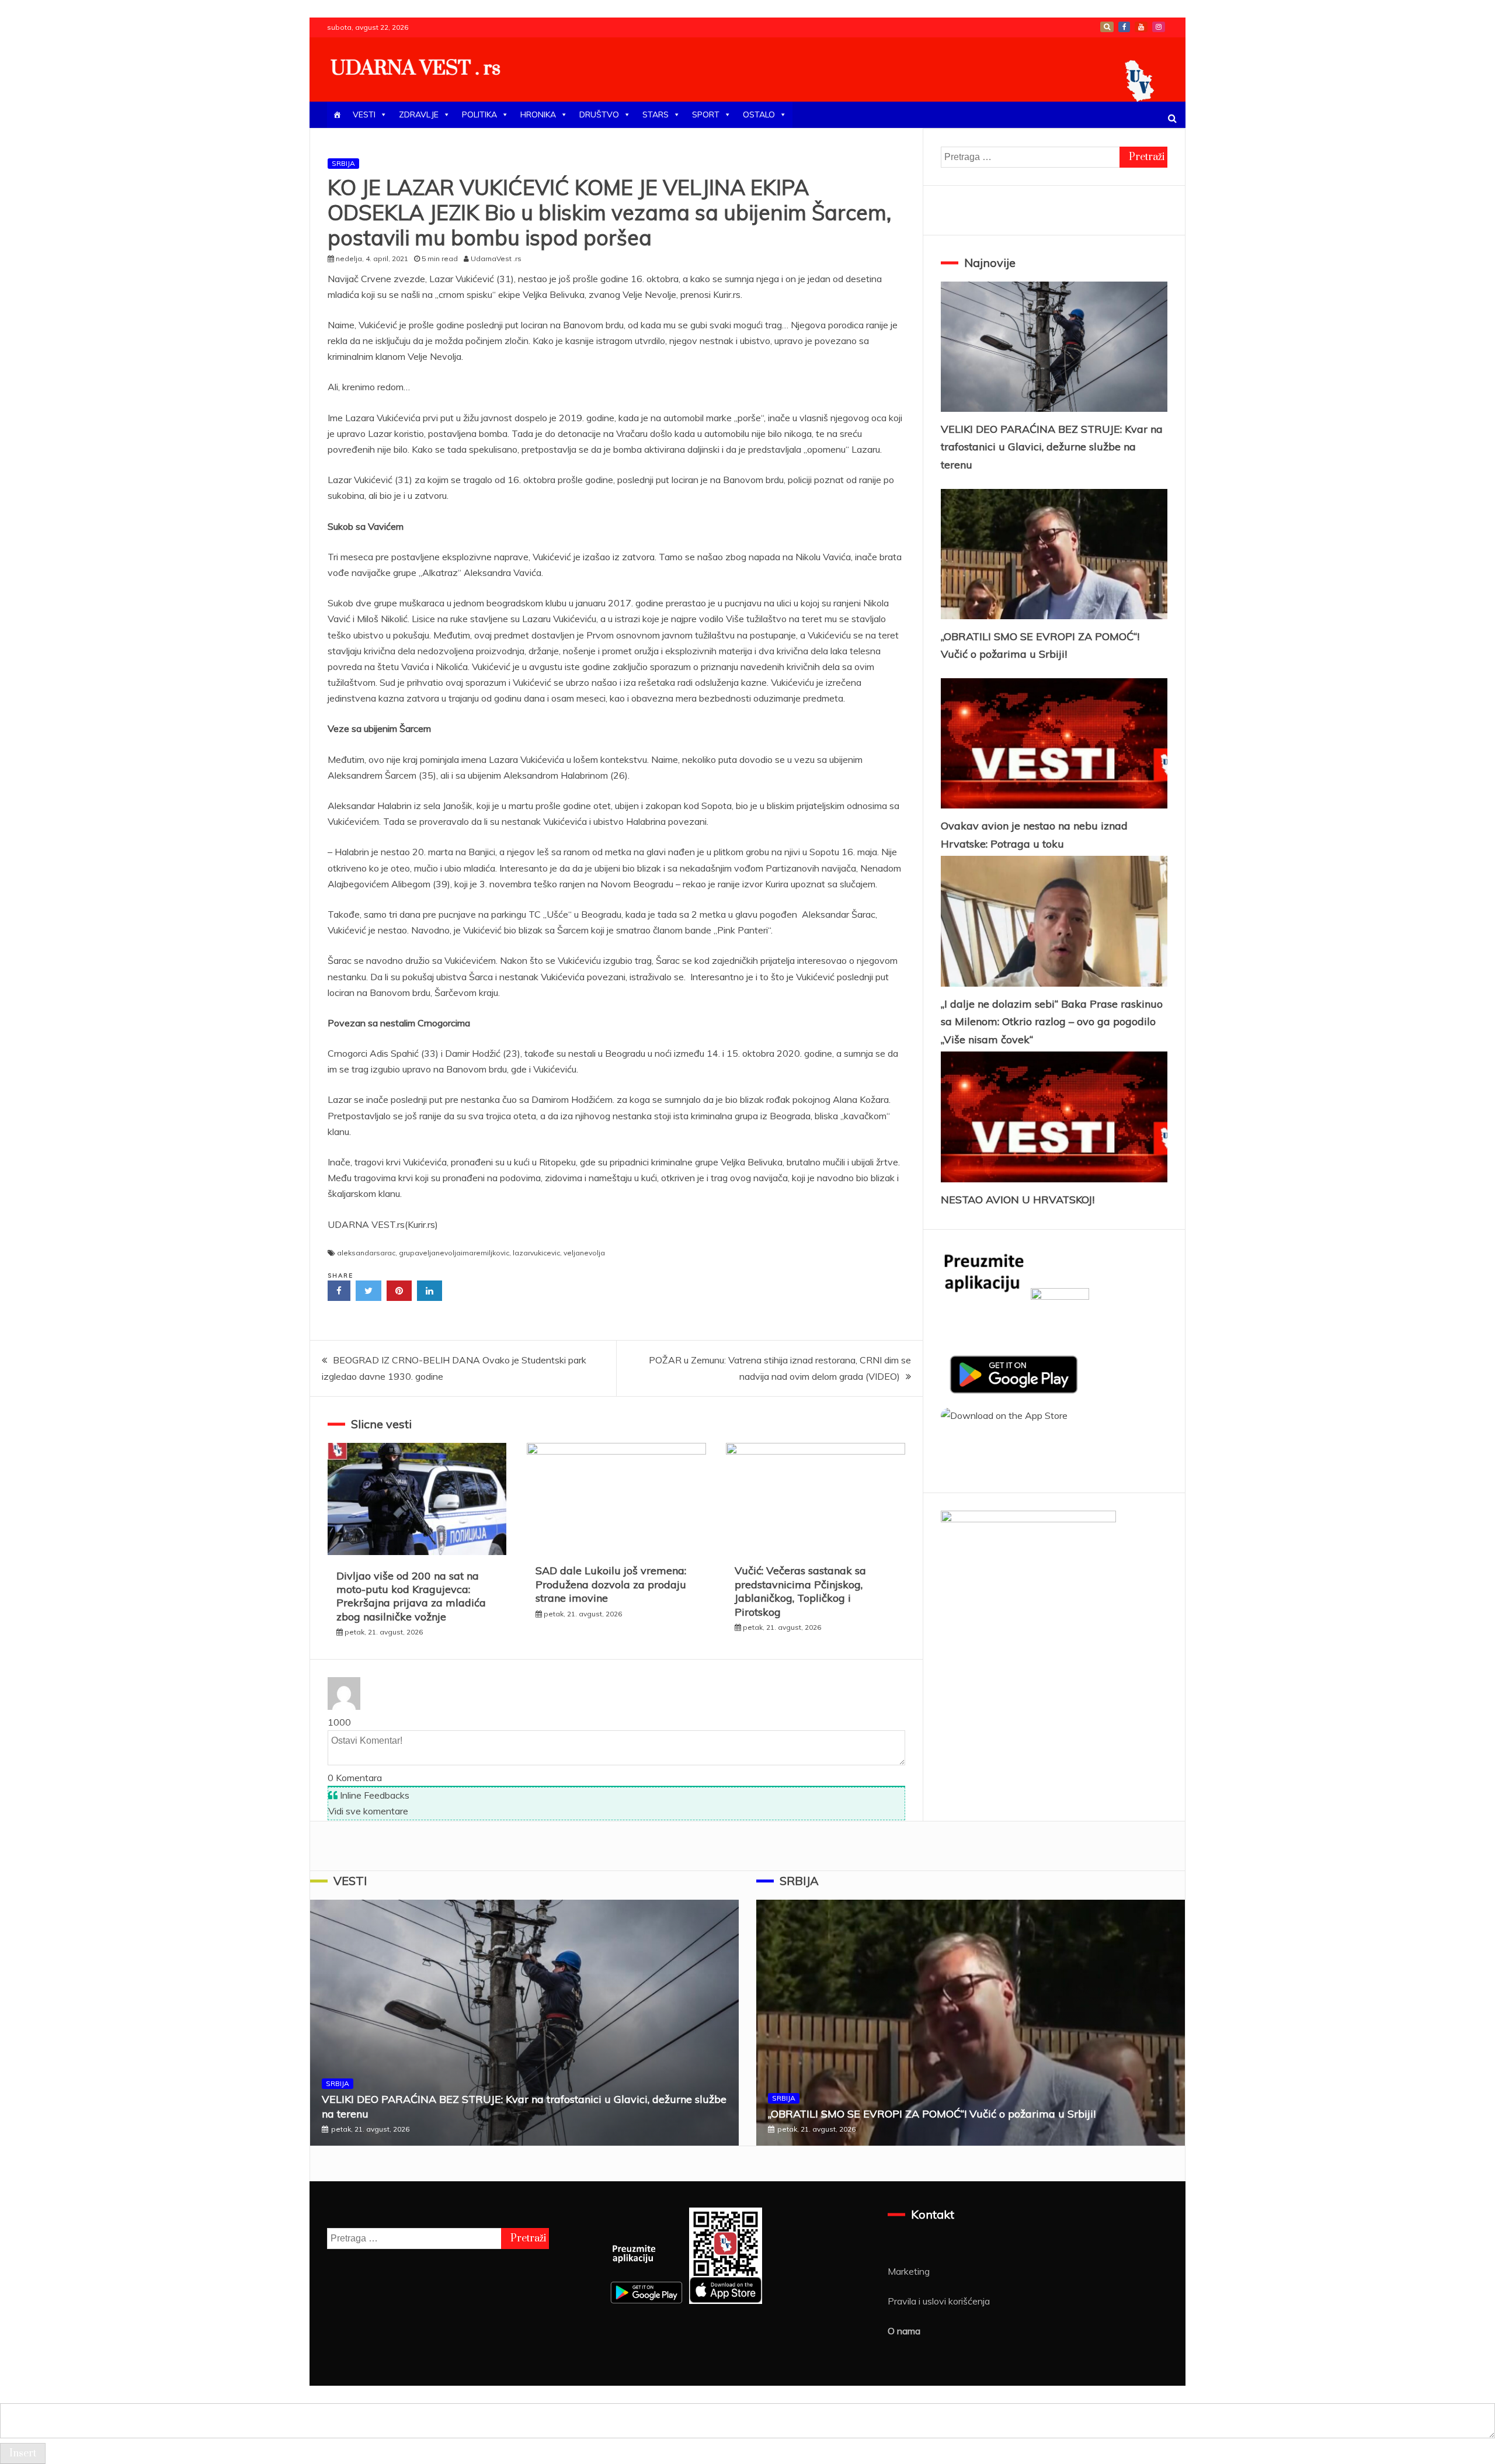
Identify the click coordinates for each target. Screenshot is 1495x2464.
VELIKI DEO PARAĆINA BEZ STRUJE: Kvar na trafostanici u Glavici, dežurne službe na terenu (1052, 447)
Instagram (1159, 27)
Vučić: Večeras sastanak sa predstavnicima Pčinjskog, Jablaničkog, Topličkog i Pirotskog (800, 1591)
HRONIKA (538, 114)
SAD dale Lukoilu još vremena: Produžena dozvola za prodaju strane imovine (611, 1584)
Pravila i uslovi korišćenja (939, 2301)
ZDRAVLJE (419, 114)
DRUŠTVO (599, 114)
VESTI (364, 114)
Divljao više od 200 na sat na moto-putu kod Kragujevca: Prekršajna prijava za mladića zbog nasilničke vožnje (411, 1596)
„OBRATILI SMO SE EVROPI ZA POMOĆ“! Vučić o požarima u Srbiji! (932, 2114)
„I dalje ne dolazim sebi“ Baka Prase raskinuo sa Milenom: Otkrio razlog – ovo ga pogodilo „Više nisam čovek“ (1052, 1022)
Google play (1107, 27)
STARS (656, 114)
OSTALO (759, 114)
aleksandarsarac (366, 1253)
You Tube (1141, 27)
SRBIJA (343, 163)
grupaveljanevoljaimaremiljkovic (454, 1253)
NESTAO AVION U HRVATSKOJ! (1018, 1200)
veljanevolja (584, 1253)
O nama (904, 2331)
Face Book (1124, 27)
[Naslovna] (337, 115)
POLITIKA (479, 114)
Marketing (909, 2271)
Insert (23, 2453)
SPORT (706, 114)
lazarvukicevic (536, 1253)
